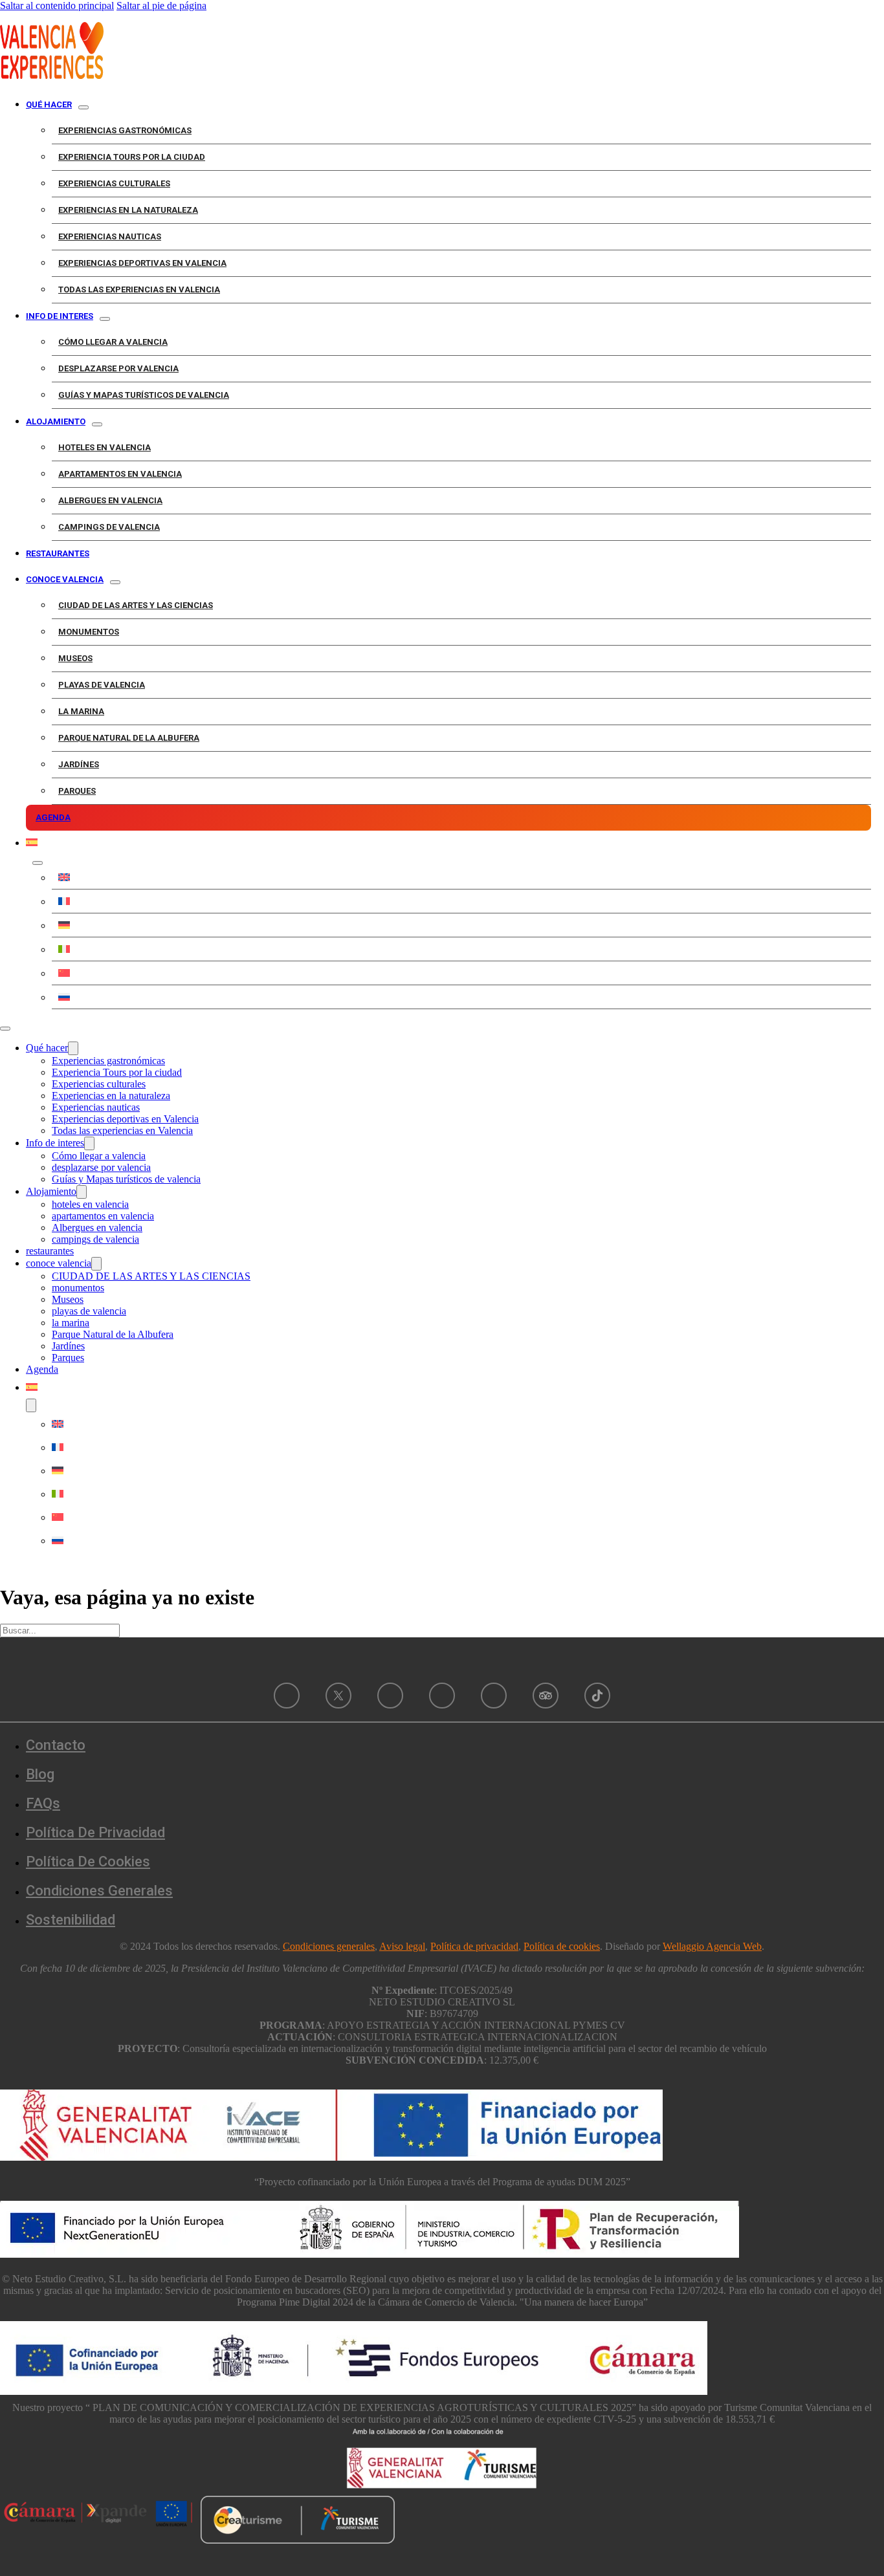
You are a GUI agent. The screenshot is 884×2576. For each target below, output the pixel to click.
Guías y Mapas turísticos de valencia (144, 395)
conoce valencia (65, 579)
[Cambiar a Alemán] (461, 925)
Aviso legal (402, 1946)
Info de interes (60, 316)
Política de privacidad (95, 1832)
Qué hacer (49, 104)
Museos (75, 658)
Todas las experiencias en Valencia (139, 289)
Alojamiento (56, 421)
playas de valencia (102, 685)
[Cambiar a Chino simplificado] (461, 973)
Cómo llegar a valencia (113, 342)
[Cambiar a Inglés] (461, 877)
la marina (81, 711)
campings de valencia (109, 527)
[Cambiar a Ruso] (461, 997)
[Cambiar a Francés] (461, 901)
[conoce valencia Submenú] (115, 582)
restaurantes (58, 553)
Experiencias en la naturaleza (128, 210)
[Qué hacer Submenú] (83, 107)
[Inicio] (52, 75)
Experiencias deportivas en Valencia (142, 263)
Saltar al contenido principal (57, 5)
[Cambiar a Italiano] (461, 949)
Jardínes (79, 764)
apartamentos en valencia (120, 474)
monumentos (89, 632)
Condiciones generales (329, 1946)
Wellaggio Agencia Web (712, 1946)
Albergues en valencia (110, 500)
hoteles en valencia (105, 447)
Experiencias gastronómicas (125, 130)
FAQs (43, 1803)
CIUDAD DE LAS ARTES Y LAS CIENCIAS (136, 605)
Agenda (53, 817)
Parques (77, 791)
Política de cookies (88, 1861)
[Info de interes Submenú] (105, 319)
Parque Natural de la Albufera (129, 738)
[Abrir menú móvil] (5, 1029)
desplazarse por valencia (118, 368)
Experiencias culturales (114, 183)
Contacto (56, 1745)
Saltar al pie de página (161, 5)
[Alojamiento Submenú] (97, 424)
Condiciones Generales (99, 1891)
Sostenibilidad (71, 1920)
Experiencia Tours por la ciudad (132, 157)
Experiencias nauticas (110, 236)
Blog (40, 1774)
